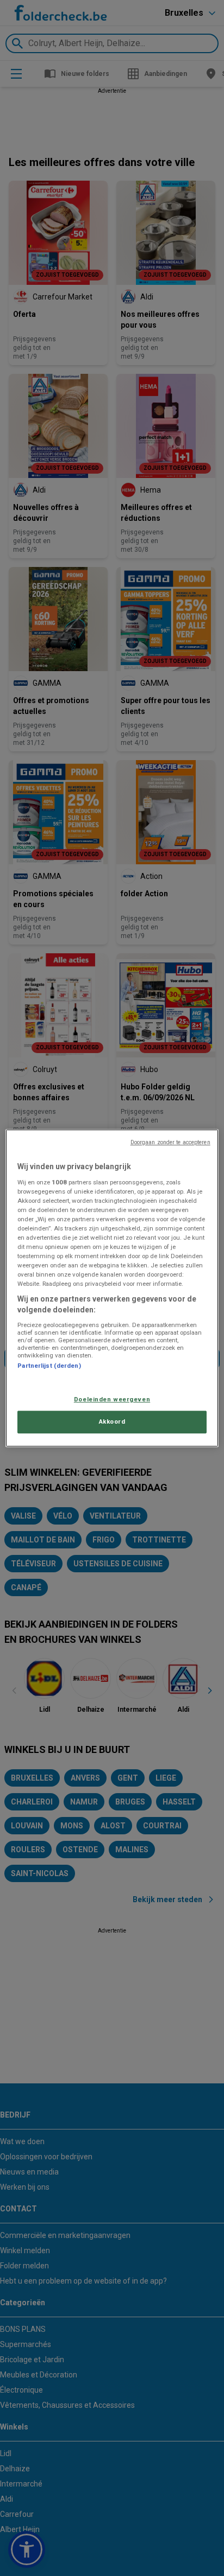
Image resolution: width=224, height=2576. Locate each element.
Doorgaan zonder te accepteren (170, 1142)
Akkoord (112, 1421)
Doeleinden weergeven (112, 1399)
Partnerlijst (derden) (49, 1366)
